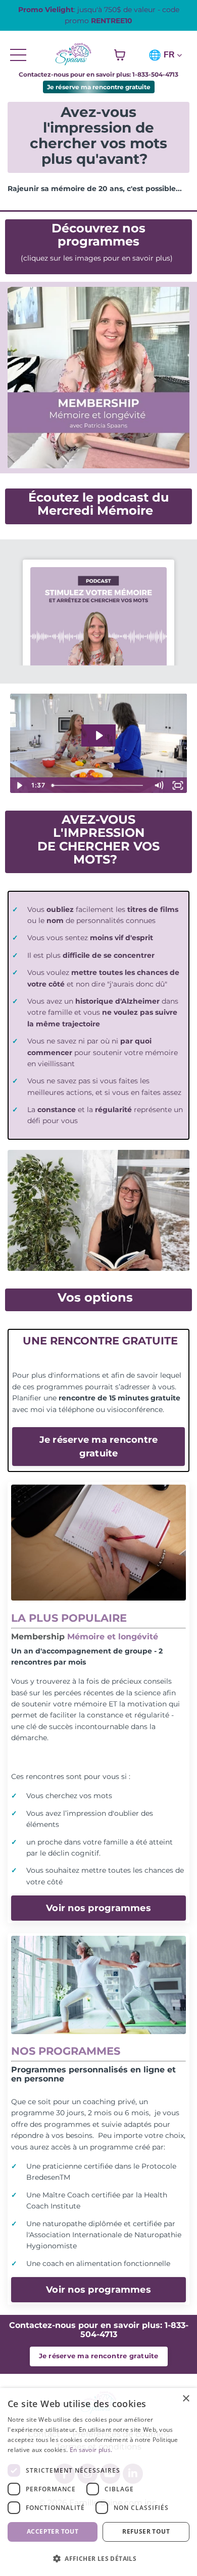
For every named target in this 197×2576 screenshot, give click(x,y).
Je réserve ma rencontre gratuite (99, 87)
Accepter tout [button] (53, 2531)
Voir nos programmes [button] (98, 1908)
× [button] (186, 2399)
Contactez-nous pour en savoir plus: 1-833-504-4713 (98, 74)
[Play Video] (19, 785)
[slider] (98, 785)
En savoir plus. (91, 2450)
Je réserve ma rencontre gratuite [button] (99, 1446)
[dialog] (98, 2482)
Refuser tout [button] (146, 2531)
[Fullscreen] (178, 785)
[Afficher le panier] (120, 55)
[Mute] (159, 785)
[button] (98, 2558)
